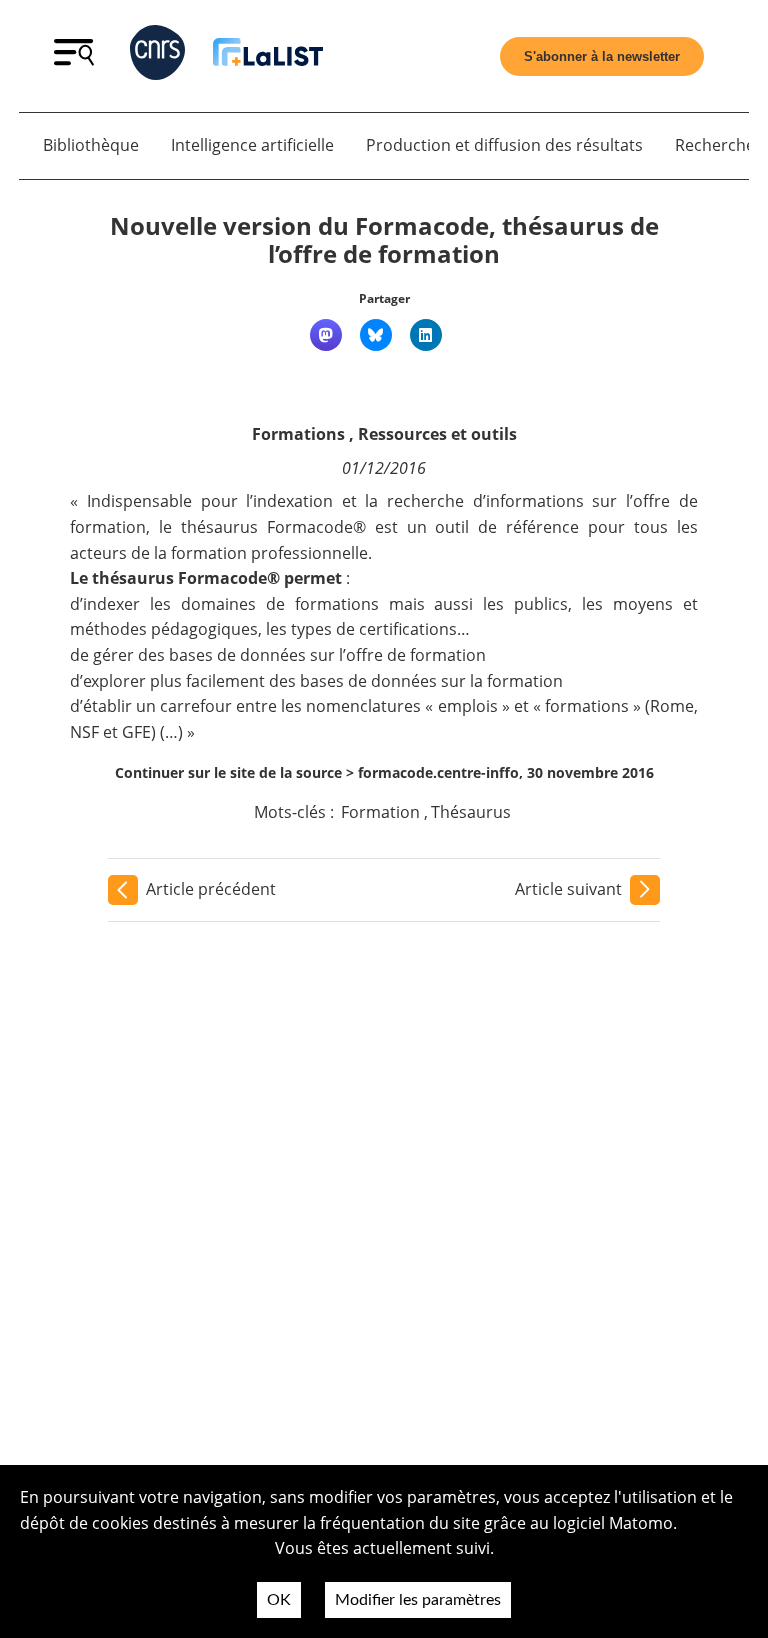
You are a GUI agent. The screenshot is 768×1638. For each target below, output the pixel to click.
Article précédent (211, 889)
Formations (298, 434)
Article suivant (568, 889)
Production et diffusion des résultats (504, 145)
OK (279, 1600)
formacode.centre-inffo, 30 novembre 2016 (506, 772)
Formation (380, 812)
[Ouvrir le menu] (74, 60)
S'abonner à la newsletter (602, 56)
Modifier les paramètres (418, 1600)
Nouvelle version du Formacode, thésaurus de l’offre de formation (384, 240)
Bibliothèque (91, 145)
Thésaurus (471, 812)
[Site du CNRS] (157, 56)
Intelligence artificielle (252, 145)
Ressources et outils (437, 434)
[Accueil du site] (268, 55)
